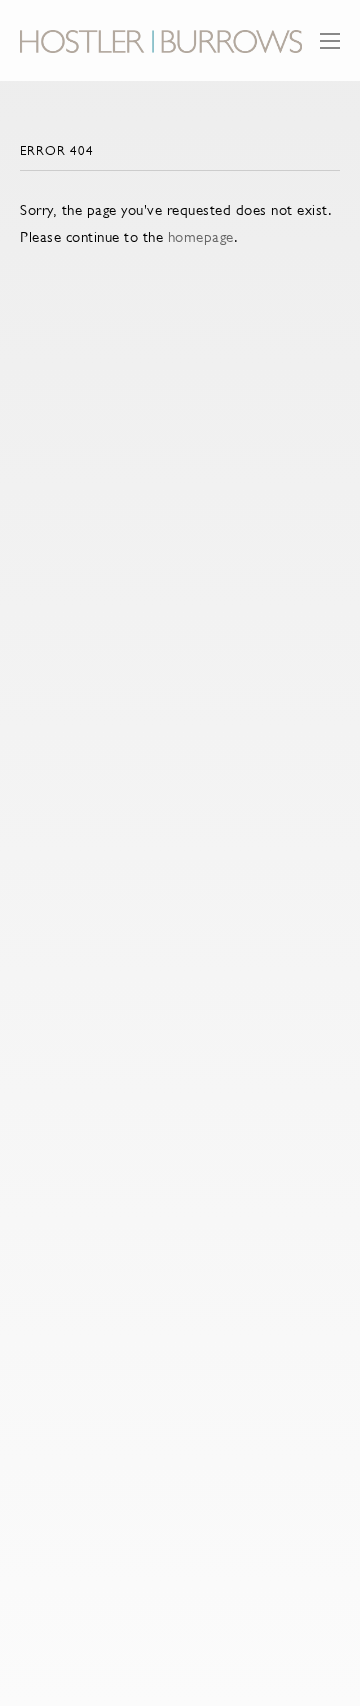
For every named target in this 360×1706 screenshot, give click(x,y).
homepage (201, 236)
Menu (330, 50)
